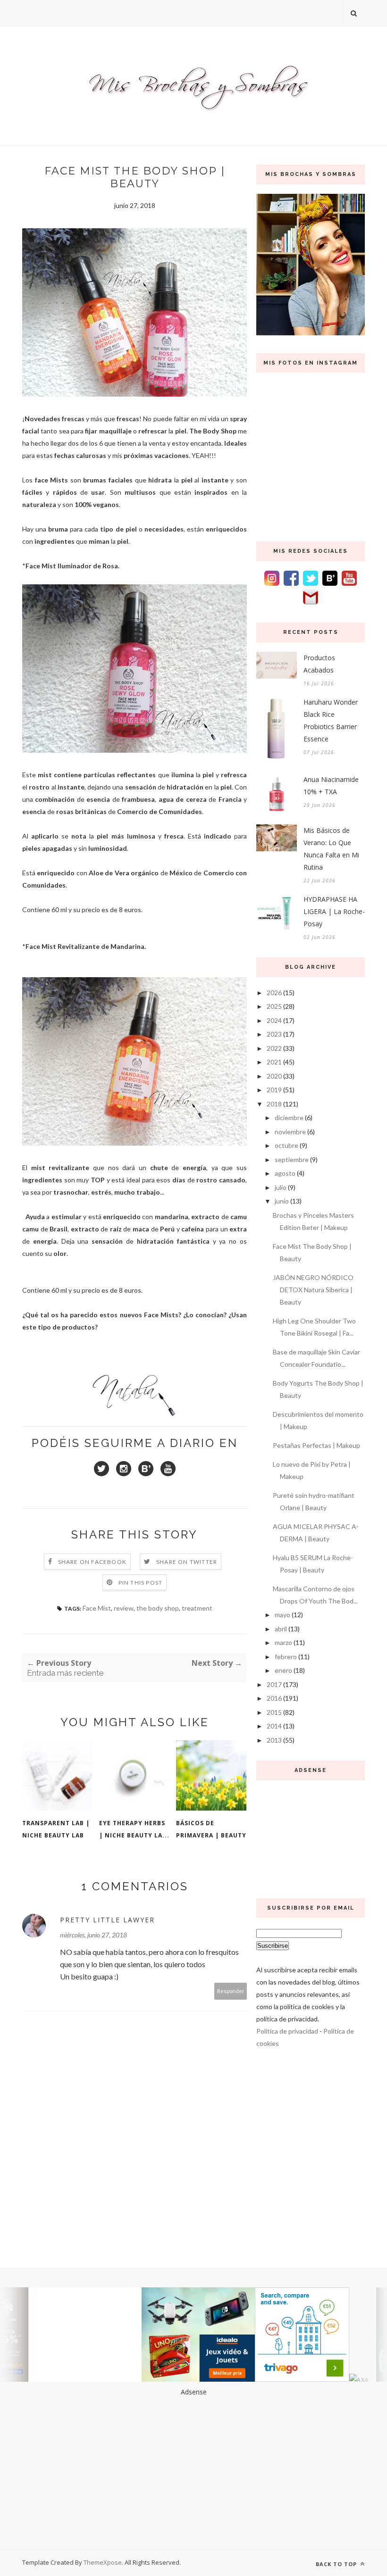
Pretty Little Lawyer (107, 1920)
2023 (274, 1034)
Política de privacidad (287, 2031)
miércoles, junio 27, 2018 (93, 1935)
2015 (274, 1712)
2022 (274, 1048)
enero (283, 1670)
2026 (274, 993)
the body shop (158, 1608)
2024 (274, 1020)
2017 (274, 1684)
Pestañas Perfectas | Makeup (316, 1445)
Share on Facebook (92, 1562)
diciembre (289, 1118)
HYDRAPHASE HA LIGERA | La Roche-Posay (334, 911)
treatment (197, 1608)
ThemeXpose (103, 2562)
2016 (274, 1698)
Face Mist (97, 1608)
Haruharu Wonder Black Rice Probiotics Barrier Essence (331, 720)
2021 (274, 1062)
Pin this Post (141, 1583)
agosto (285, 1173)
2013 (274, 1740)
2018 (274, 1104)
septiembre (292, 1159)
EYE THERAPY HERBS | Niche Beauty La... (134, 1829)
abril (281, 1629)
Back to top (337, 2564)
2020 (274, 1076)
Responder (231, 1991)
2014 (274, 1726)
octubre (286, 1145)
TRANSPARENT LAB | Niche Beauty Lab (56, 1829)
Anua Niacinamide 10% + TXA (331, 785)
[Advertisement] (311, 1837)
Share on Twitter (187, 1562)
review (124, 1608)
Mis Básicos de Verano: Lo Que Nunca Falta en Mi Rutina (331, 849)
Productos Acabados (319, 664)
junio (282, 1201)
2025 (274, 1006)
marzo (283, 1642)
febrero (286, 1657)
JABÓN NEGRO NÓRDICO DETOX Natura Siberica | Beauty (313, 1290)
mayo (282, 1615)
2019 (274, 1090)
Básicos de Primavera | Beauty (211, 1829)
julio (281, 1187)
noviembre (290, 1132)
